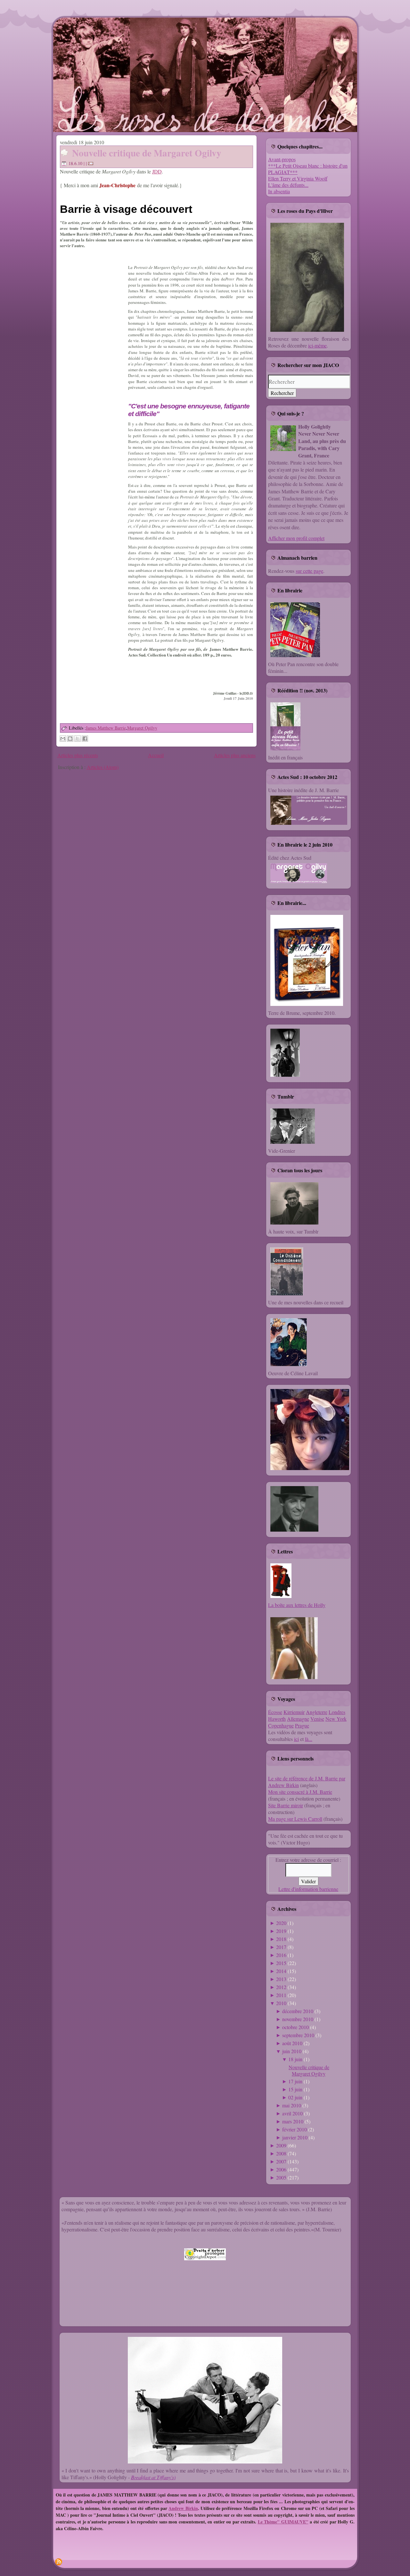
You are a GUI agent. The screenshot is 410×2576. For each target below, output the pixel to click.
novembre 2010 (298, 2019)
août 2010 (292, 2043)
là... (309, 1739)
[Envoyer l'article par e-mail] (92, 163)
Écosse (275, 1712)
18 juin (295, 2059)
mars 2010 (293, 2121)
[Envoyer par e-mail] (63, 739)
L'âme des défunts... (288, 185)
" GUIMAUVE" (293, 2522)
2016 (281, 1955)
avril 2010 (292, 2113)
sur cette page (309, 571)
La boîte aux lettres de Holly (297, 1605)
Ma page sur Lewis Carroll (295, 1819)
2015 (281, 1963)
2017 (281, 1947)
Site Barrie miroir (286, 1805)
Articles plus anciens (235, 755)
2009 (281, 2145)
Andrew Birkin (183, 2508)
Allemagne (298, 1719)
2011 (281, 1995)
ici (296, 1739)
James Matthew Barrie (106, 728)
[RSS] (59, 2562)
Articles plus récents (78, 755)
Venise (317, 1719)
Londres (337, 1712)
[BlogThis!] (70, 739)
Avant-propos (282, 159)
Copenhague (281, 1725)
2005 (281, 2177)
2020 (281, 1923)
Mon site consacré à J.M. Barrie (300, 1792)
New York (336, 1719)
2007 (281, 2161)
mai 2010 (292, 2105)
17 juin (295, 2081)
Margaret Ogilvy (142, 728)
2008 (281, 2153)
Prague (302, 1725)
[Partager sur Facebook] (85, 739)
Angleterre (317, 1712)
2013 (281, 1979)
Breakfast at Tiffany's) (153, 2477)
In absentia (279, 191)
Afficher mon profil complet (296, 538)
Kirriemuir (294, 1712)
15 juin (295, 2089)
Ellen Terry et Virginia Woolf (298, 178)
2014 (281, 1971)
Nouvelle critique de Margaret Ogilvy (147, 153)
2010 (281, 2003)
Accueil (156, 755)
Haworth (277, 1719)
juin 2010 (292, 2051)
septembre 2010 (298, 2035)
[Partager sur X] (78, 739)
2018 (281, 1939)
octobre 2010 (295, 2027)
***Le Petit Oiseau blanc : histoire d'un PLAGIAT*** (308, 169)
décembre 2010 (298, 2011)
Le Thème (268, 2522)
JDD (157, 171)
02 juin (295, 2097)
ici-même (317, 345)
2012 (281, 1987)
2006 (281, 2169)
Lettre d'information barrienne (308, 1889)
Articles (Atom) (103, 767)
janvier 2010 (295, 2137)
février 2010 (295, 2129)
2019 (281, 1931)
